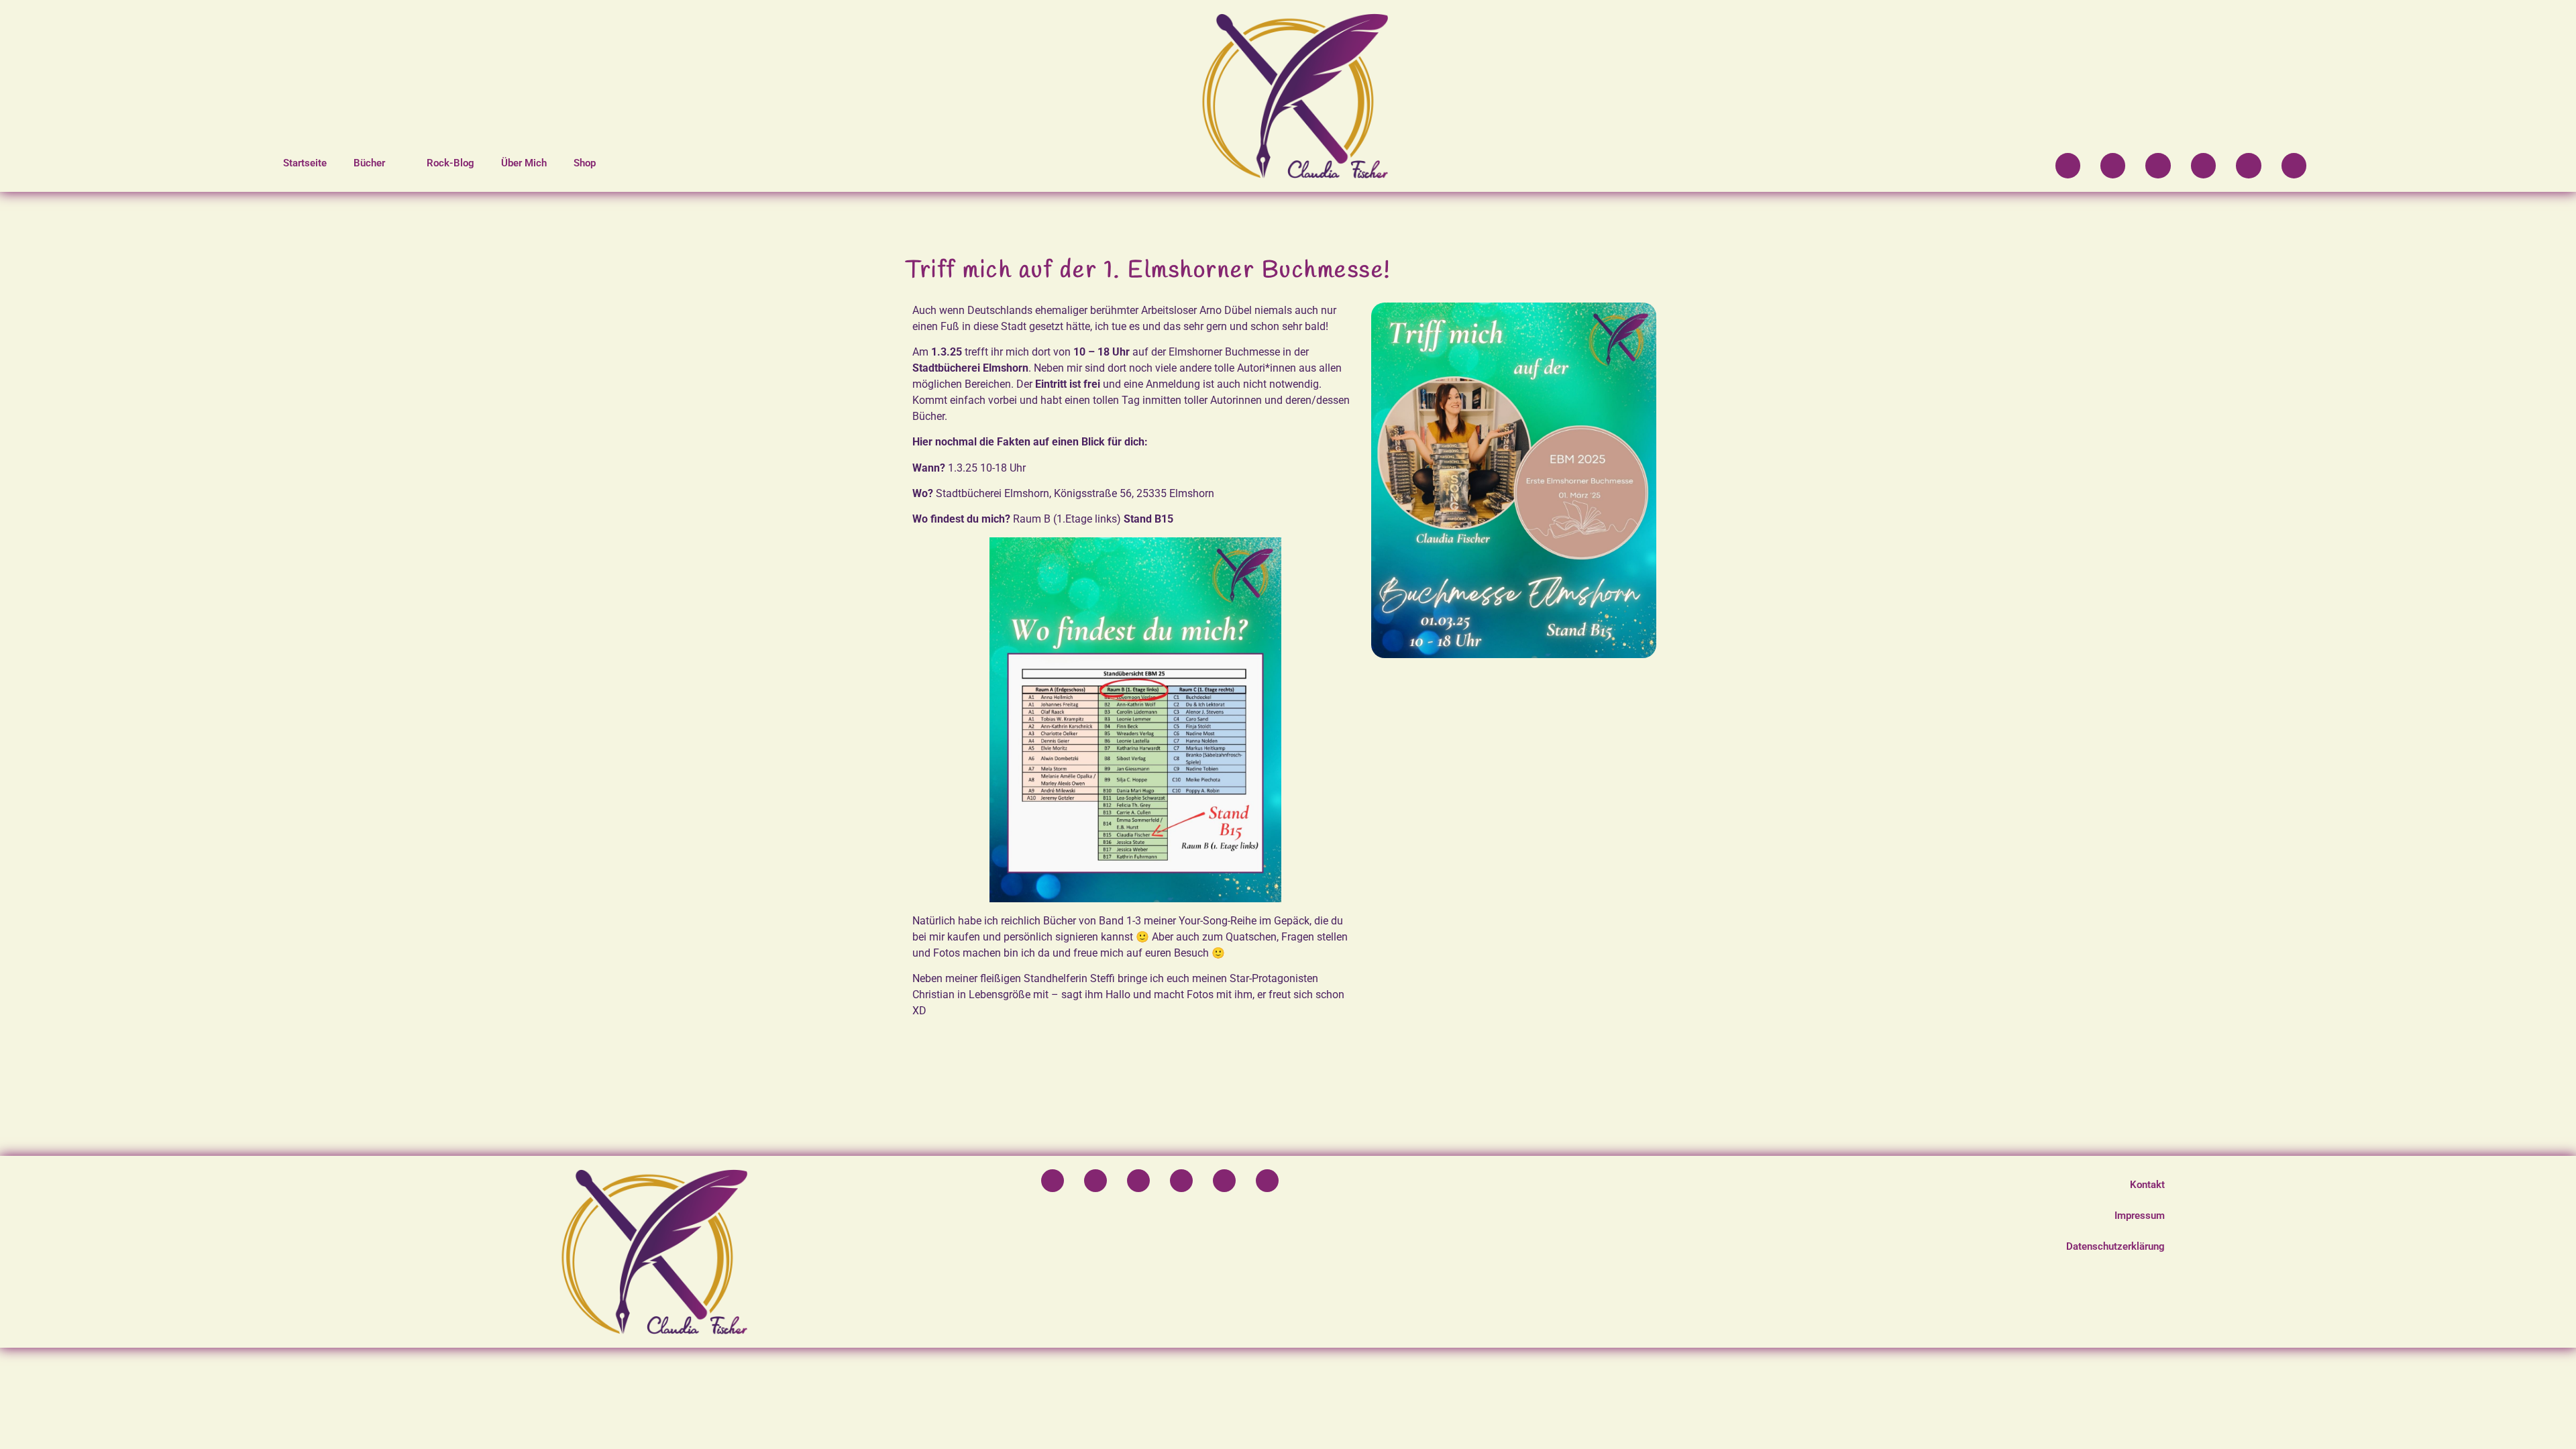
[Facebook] (2158, 165)
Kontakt (2147, 1185)
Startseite (305, 163)
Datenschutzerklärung (2115, 1246)
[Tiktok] (2203, 165)
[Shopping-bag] (2294, 165)
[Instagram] (2113, 165)
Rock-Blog (450, 163)
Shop (585, 163)
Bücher (369, 163)
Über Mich (524, 163)
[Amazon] (2248, 165)
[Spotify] (2068, 165)
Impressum (2140, 1216)
